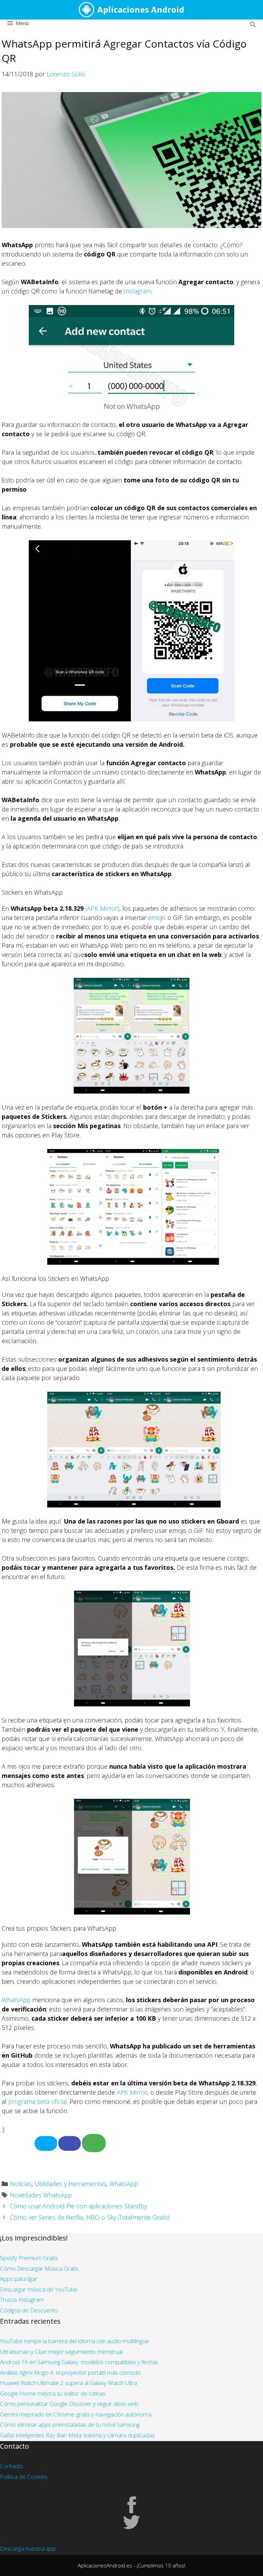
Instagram (137, 291)
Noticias (21, 2184)
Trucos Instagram (22, 2300)
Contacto (11, 2466)
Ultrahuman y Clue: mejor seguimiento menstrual (61, 2352)
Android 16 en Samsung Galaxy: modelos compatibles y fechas (79, 2362)
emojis (157, 918)
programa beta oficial (37, 2101)
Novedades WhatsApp (41, 2195)
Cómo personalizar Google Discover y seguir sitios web (69, 2404)
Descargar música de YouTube (39, 2289)
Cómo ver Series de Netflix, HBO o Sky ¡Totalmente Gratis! (90, 2217)
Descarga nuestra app (28, 2548)
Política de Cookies (24, 2477)
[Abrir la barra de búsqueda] (253, 24)
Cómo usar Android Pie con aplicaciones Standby (78, 2206)
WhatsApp (16, 2000)
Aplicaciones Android (141, 9)
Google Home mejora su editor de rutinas (53, 2393)
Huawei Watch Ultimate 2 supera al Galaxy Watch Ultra (68, 2383)
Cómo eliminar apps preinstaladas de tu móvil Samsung (70, 2425)
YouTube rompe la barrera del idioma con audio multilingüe (74, 2341)
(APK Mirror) (102, 908)
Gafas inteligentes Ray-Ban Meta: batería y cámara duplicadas (77, 2435)
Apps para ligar (19, 2279)
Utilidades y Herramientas (70, 2184)
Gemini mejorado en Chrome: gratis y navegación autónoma (76, 2414)
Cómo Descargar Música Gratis (39, 2268)
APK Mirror (132, 2092)
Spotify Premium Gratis (29, 2258)
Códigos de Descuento (29, 2310)
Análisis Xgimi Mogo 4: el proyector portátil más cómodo (70, 2372)
